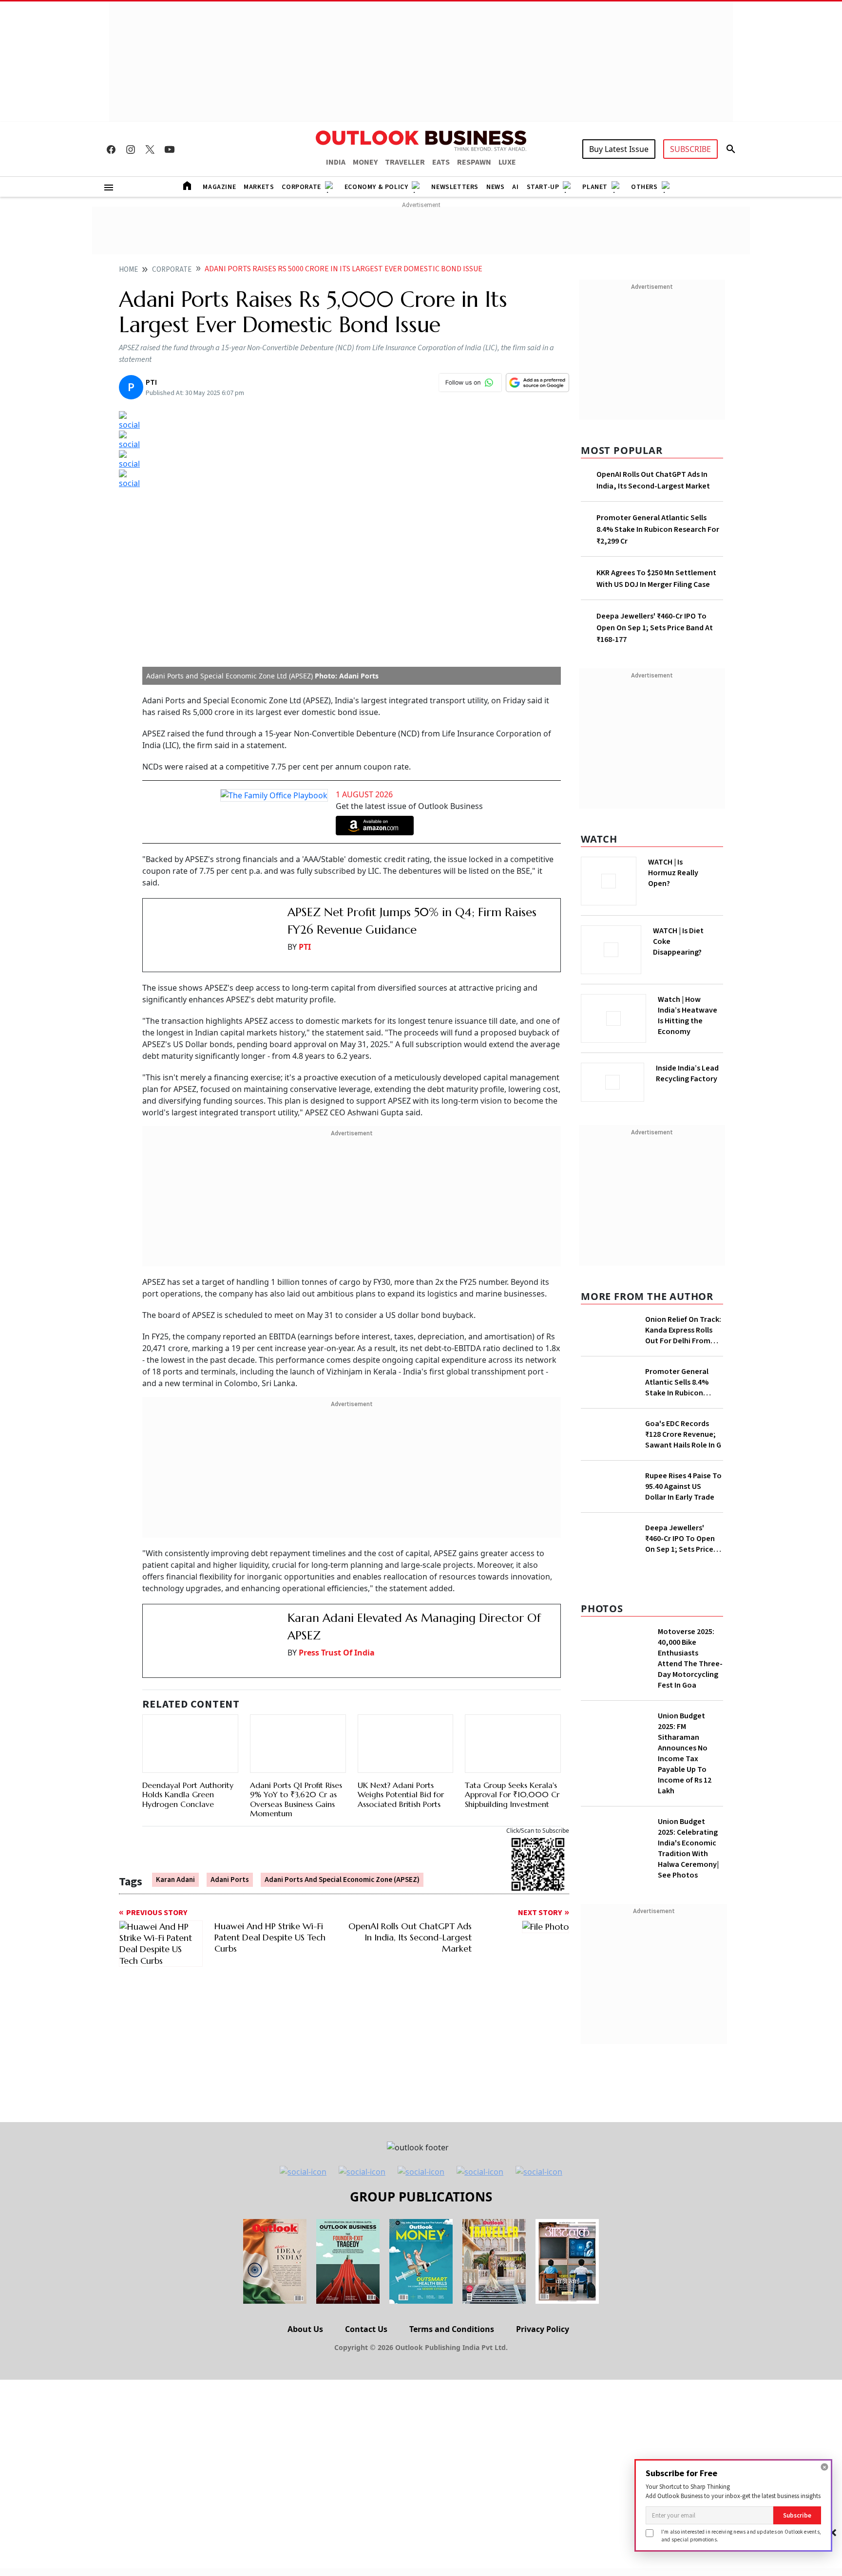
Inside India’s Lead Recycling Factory (689, 1073)
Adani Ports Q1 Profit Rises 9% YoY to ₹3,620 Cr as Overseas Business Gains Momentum (296, 1483)
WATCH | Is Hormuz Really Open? (690, 867)
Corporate (301, 187)
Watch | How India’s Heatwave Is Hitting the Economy (688, 1021)
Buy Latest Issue (619, 149)
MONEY (365, 162)
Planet (595, 187)
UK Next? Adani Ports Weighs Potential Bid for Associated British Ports (401, 1478)
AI (515, 187)
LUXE (507, 162)
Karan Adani (175, 1563)
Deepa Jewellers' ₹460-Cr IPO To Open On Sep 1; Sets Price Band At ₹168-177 (655, 628)
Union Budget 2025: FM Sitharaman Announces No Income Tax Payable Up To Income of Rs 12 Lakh (685, 2011)
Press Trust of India (337, 1395)
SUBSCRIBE (690, 149)
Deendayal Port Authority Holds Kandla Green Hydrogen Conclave (188, 1478)
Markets (259, 187)
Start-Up (543, 187)
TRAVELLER (405, 162)
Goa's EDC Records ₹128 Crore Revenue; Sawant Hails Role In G (683, 1566)
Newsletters (455, 187)
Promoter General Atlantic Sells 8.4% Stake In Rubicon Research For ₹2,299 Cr (658, 529)
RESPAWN (474, 162)
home (128, 270)
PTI (305, 704)
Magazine (219, 187)
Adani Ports (230, 1563)
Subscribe (797, 2515)
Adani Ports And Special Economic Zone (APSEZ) (342, 1563)
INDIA (336, 162)
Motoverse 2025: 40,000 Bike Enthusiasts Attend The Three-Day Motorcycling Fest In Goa (690, 1916)
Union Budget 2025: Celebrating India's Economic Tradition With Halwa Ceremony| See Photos (688, 2106)
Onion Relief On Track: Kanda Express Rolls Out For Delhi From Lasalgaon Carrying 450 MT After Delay (683, 1327)
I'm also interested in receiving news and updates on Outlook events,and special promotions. (741, 2535)
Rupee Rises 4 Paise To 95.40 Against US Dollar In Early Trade (683, 1668)
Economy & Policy (376, 187)
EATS (441, 162)
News (495, 187)
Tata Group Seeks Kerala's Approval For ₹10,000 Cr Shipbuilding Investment (512, 1478)
